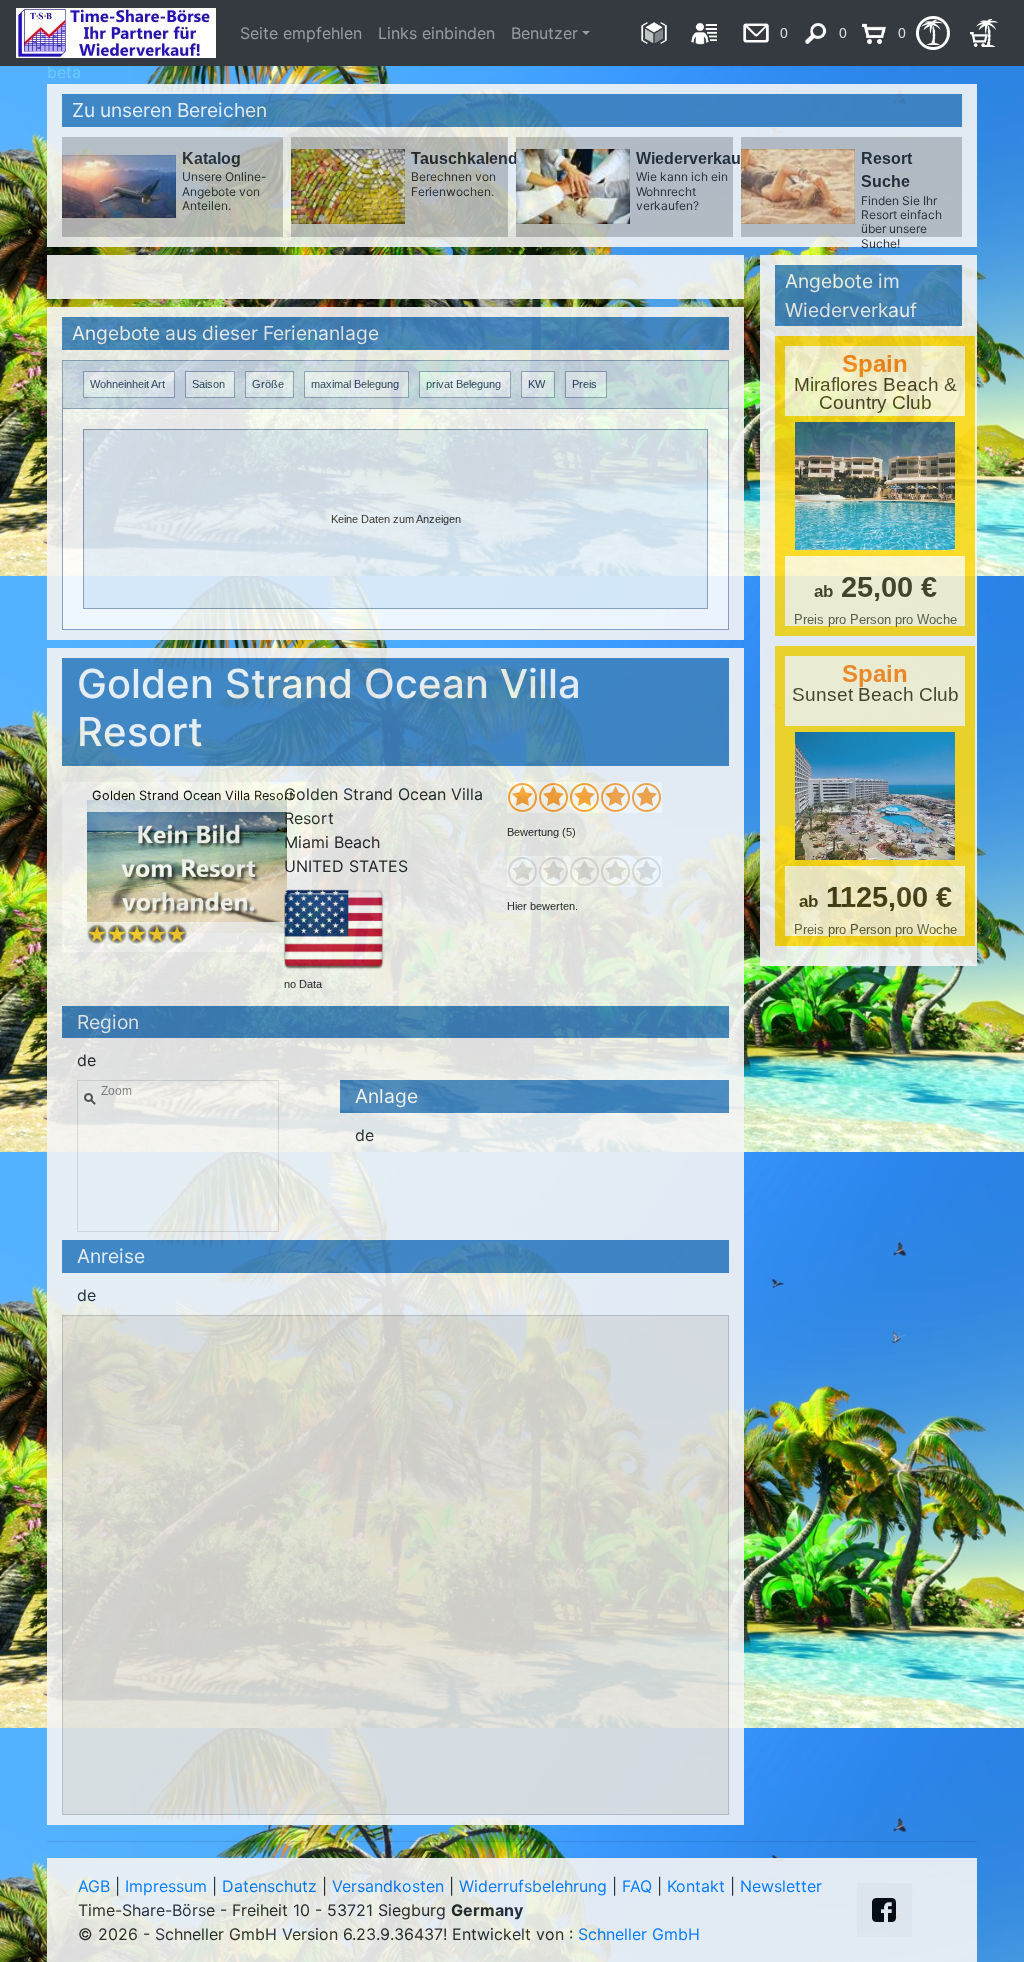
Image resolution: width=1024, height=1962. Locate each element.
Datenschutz (269, 1886)
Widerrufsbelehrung (533, 1886)
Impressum (166, 1886)
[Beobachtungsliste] (932, 33)
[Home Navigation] (653, 33)
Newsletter (781, 1886)
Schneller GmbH (639, 1934)
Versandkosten (388, 1886)
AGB (94, 1886)
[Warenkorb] (983, 33)
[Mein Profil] (704, 33)
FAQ (637, 1886)
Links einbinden (436, 33)
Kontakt (696, 1886)
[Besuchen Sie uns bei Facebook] (884, 1910)
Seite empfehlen (301, 33)
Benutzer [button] (544, 33)
